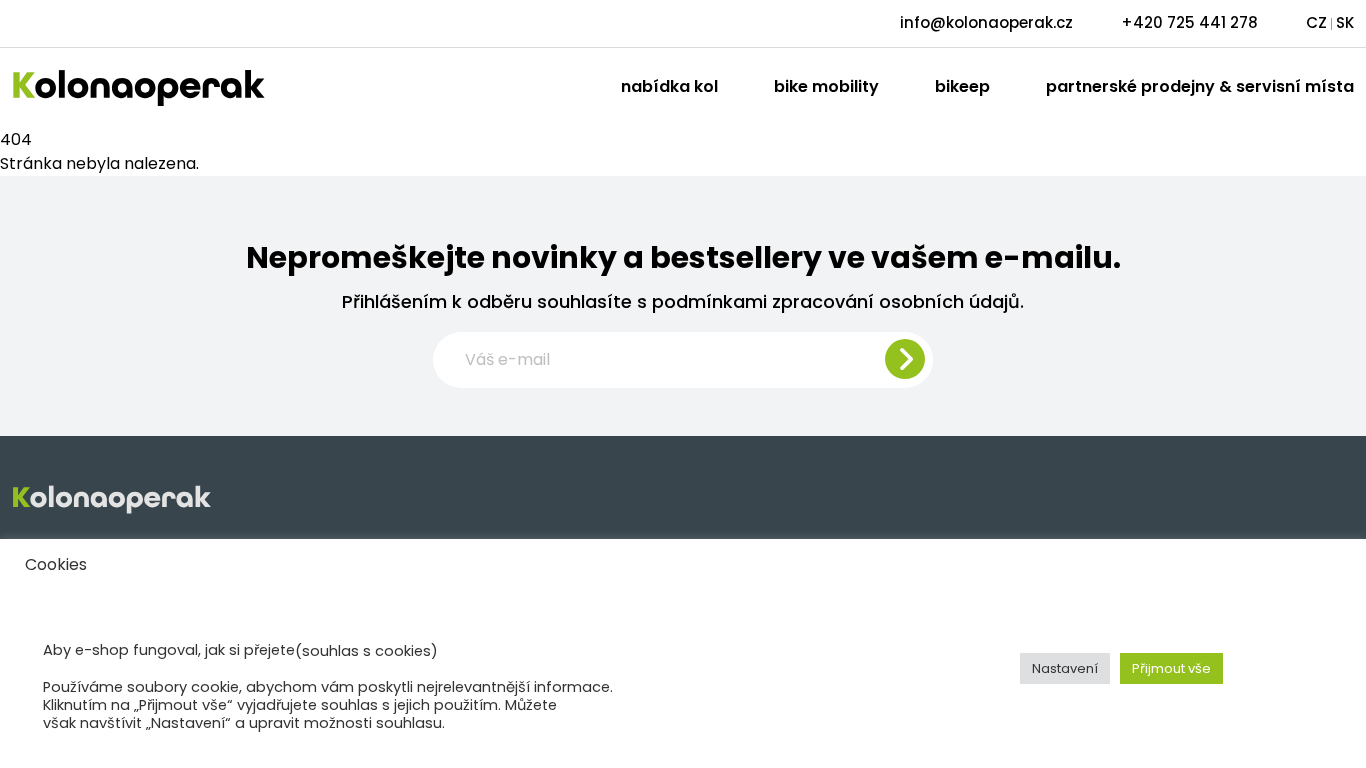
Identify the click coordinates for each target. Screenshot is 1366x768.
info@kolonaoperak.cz (986, 22)
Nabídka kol (669, 86)
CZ (1316, 22)
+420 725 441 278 (1189, 22)
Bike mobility (826, 86)
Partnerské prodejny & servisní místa (1200, 86)
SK (1345, 22)
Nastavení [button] (1065, 668)
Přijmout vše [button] (1171, 668)
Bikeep (962, 86)
